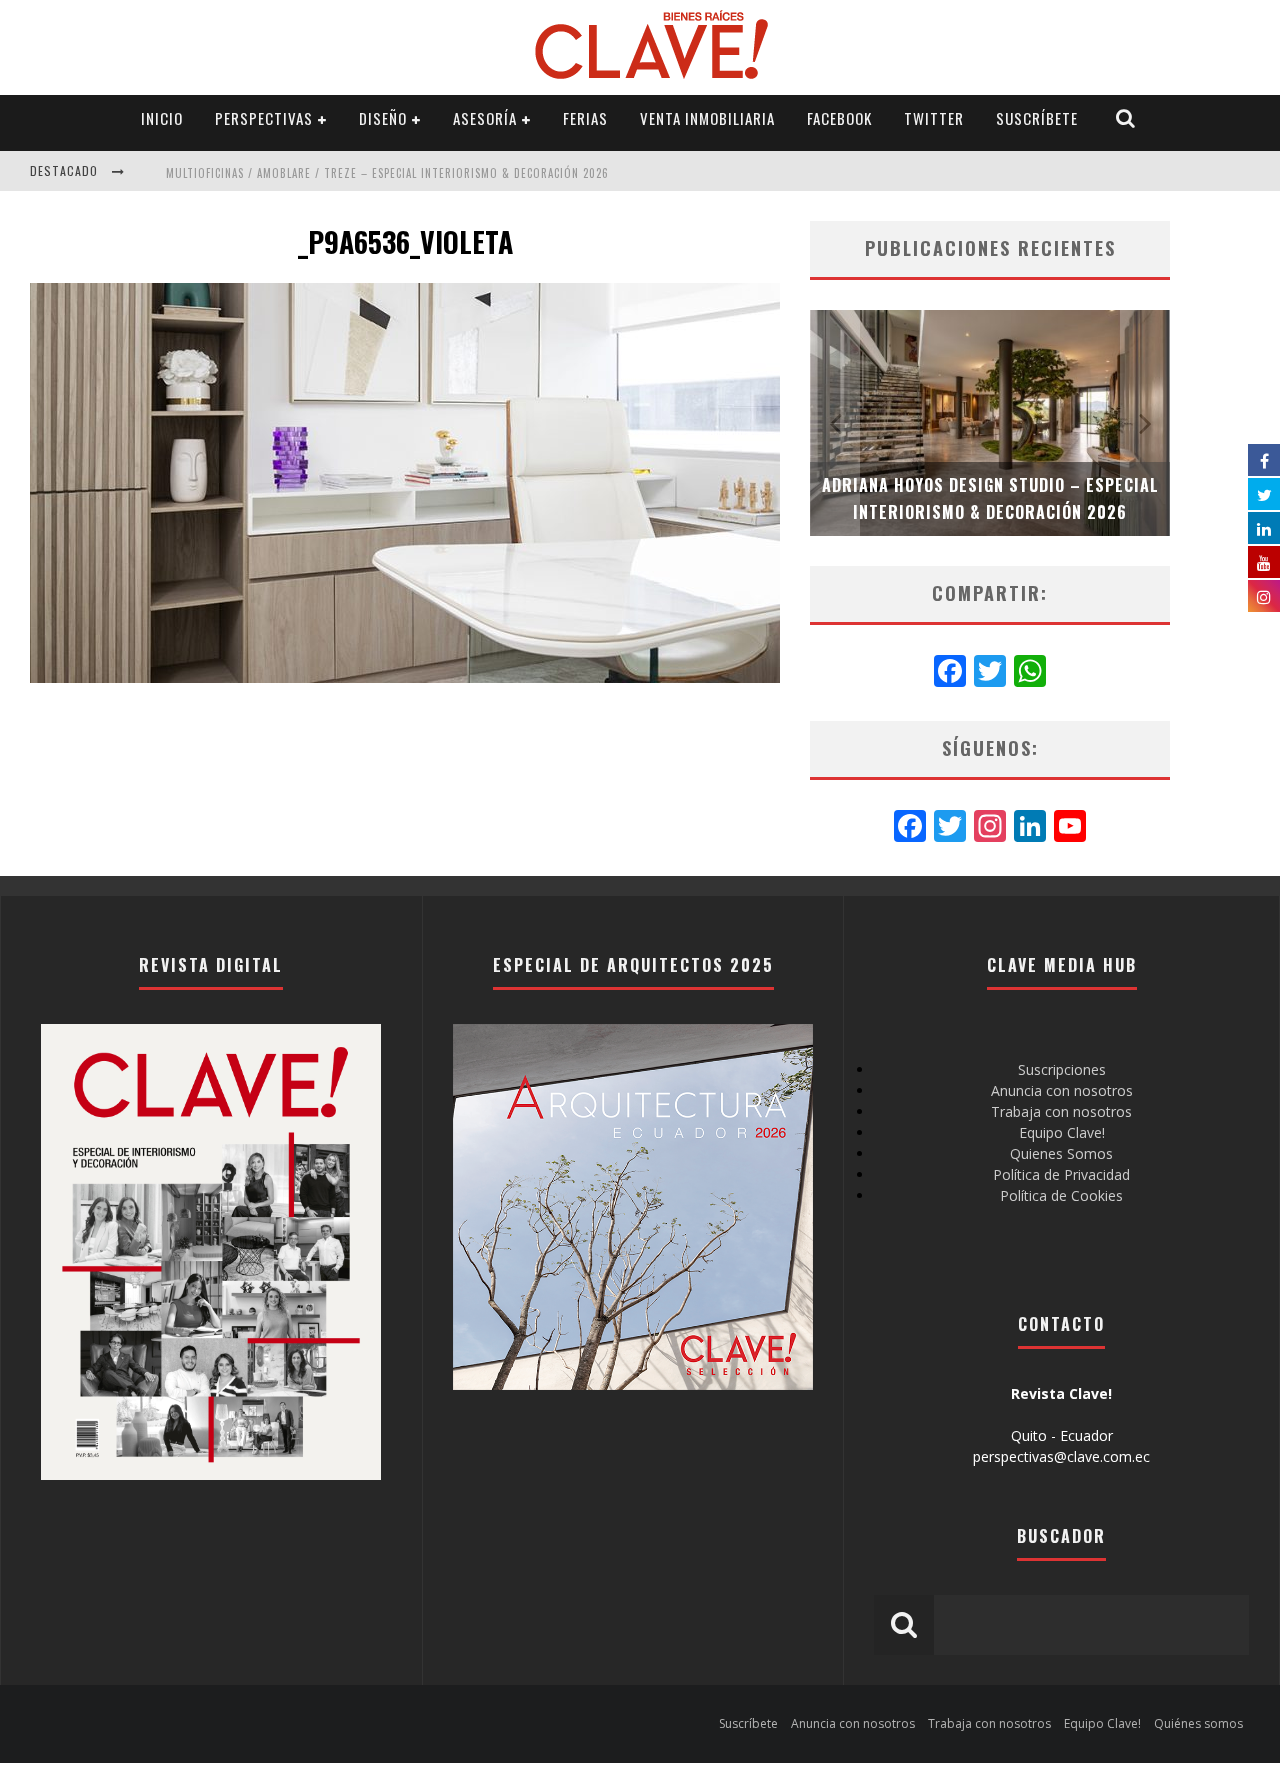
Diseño (383, 118)
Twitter (934, 118)
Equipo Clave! (1062, 1132)
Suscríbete (1037, 118)
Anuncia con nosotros (1062, 1090)
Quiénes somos (1198, 1723)
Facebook (839, 118)
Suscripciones (1062, 1069)
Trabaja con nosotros (1061, 1111)
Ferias (585, 118)
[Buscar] (1126, 118)
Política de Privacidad (1061, 1174)
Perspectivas (264, 118)
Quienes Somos (1061, 1153)
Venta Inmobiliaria (707, 118)
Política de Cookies (1061, 1195)
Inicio (162, 118)
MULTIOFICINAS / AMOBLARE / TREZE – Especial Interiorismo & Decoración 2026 (387, 173)
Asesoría (485, 118)
